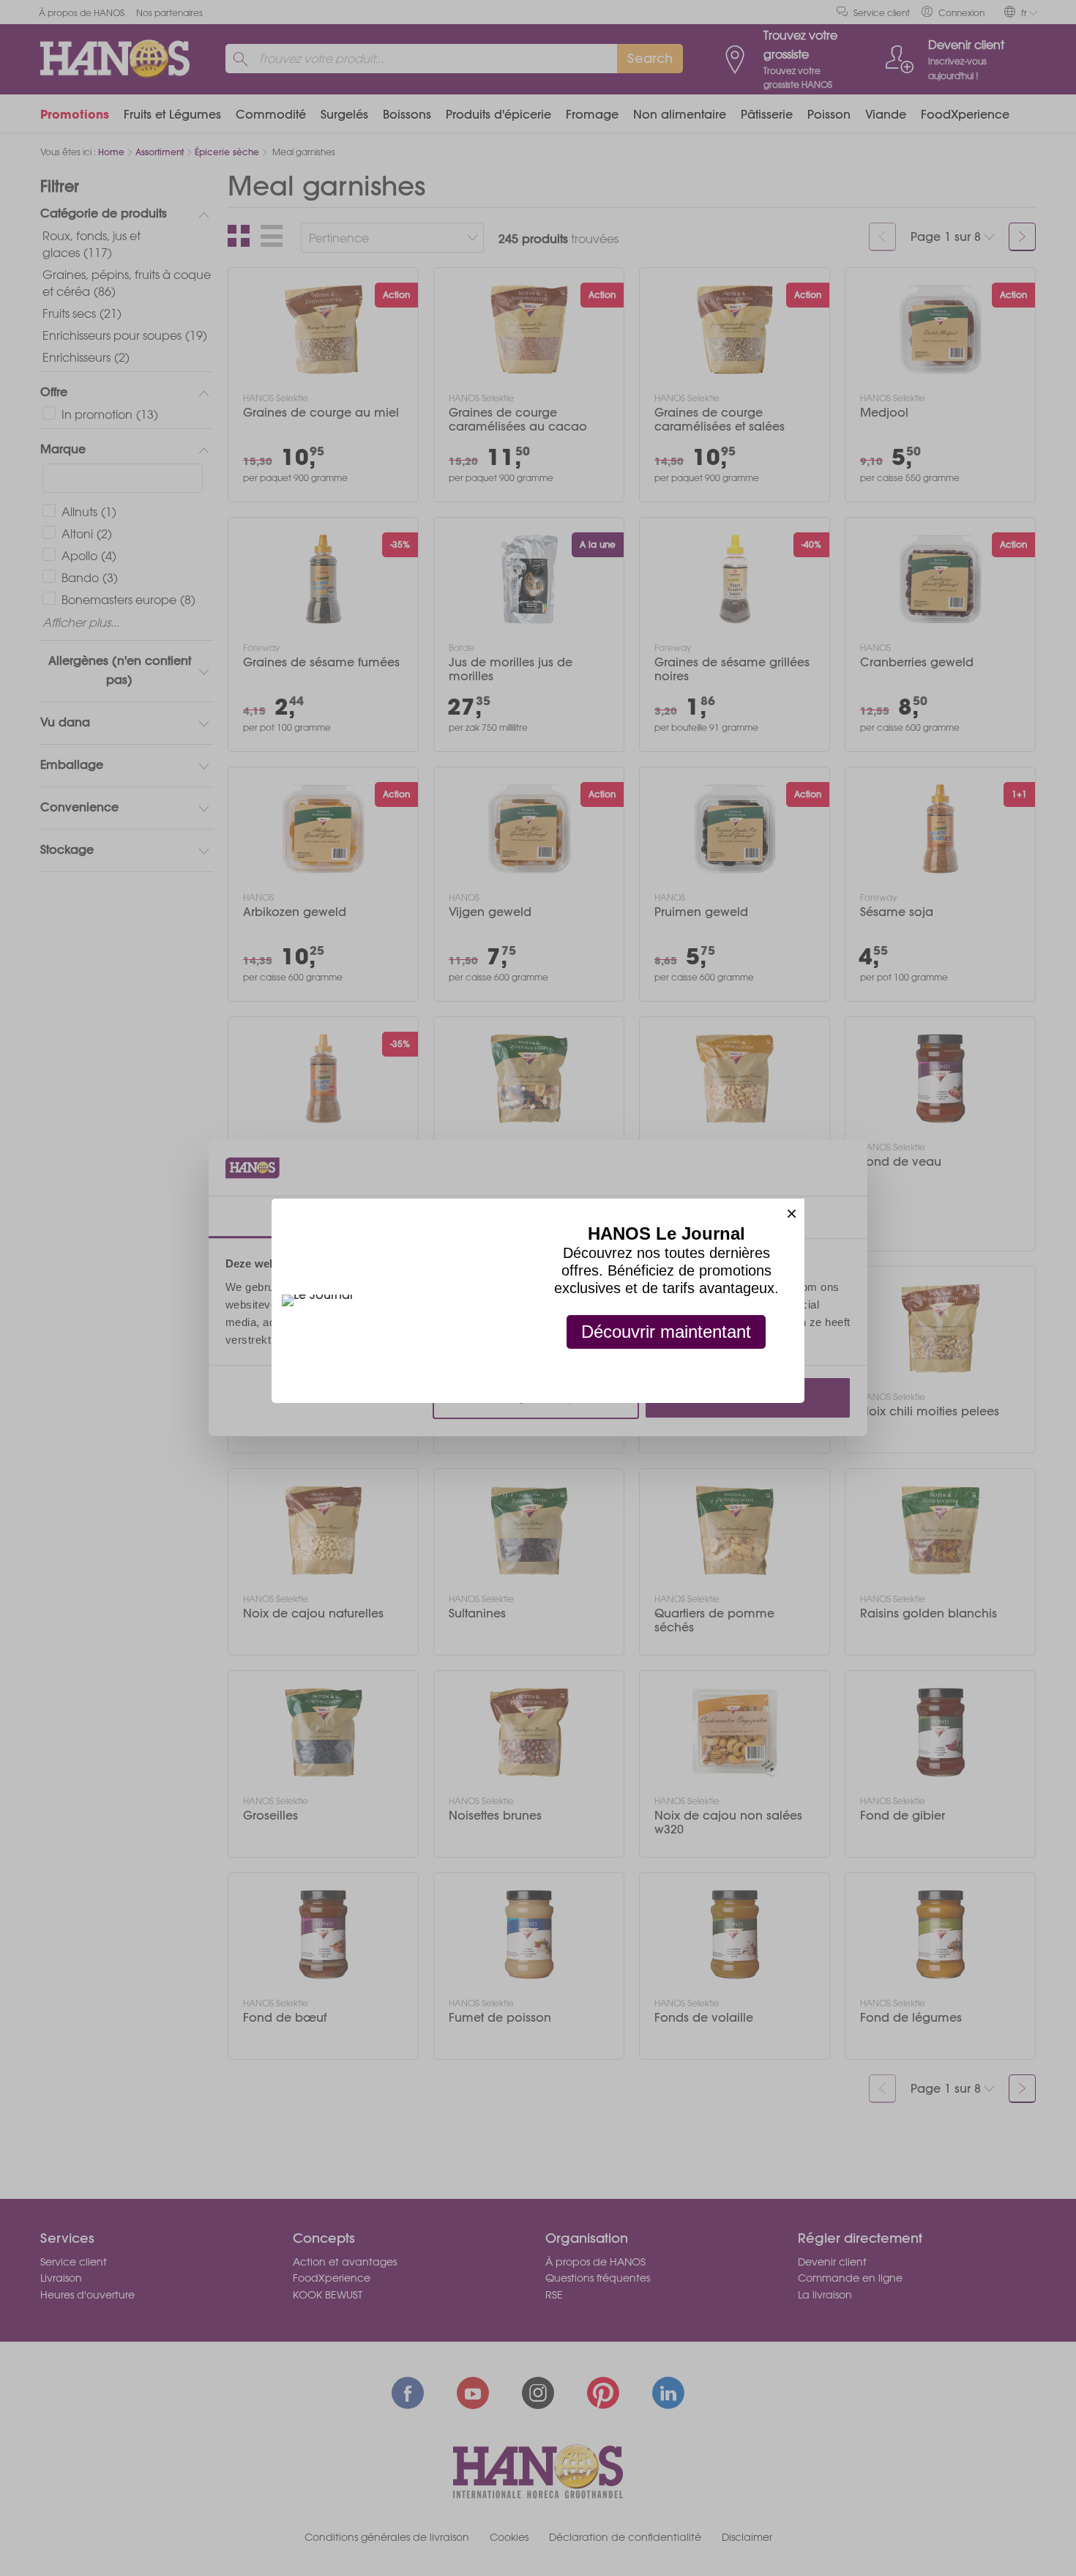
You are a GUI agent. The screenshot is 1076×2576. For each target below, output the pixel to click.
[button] (792, 1211)
